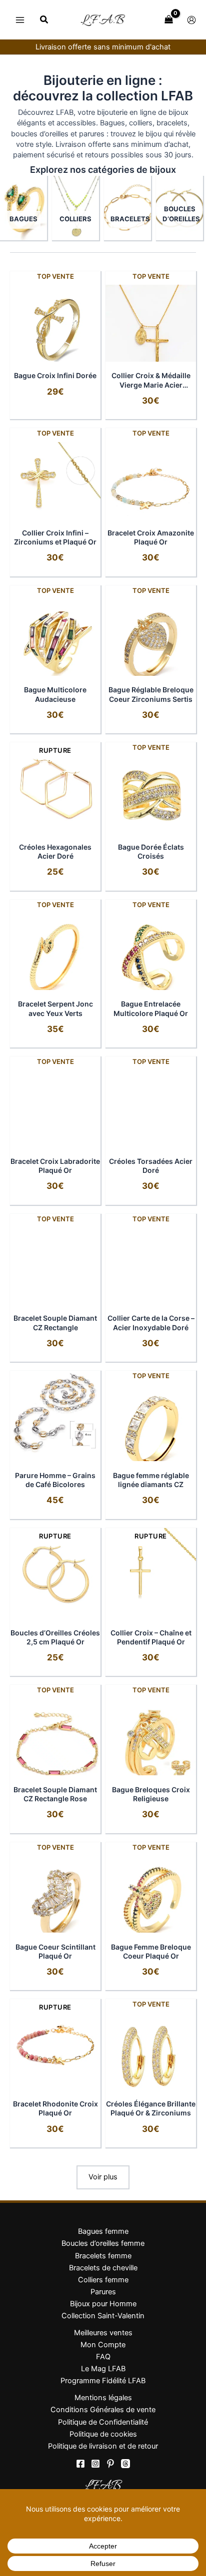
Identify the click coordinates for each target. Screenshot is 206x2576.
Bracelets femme (103, 2256)
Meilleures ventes (103, 2333)
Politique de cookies (103, 2434)
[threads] (125, 2464)
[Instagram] (95, 2464)
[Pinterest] (110, 2464)
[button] (44, 21)
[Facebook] (80, 2464)
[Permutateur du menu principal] (20, 19)
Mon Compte (103, 2345)
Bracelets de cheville (103, 2268)
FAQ (103, 2357)
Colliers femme (103, 2280)
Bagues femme (103, 2231)
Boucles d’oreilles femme (103, 2243)
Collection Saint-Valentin (103, 2316)
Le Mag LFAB (103, 2369)
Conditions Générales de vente (103, 2410)
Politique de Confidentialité (103, 2422)
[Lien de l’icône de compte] (191, 20)
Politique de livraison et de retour (103, 2446)
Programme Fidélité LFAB (103, 2381)
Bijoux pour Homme (103, 2304)
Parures (103, 2292)
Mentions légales (103, 2398)
